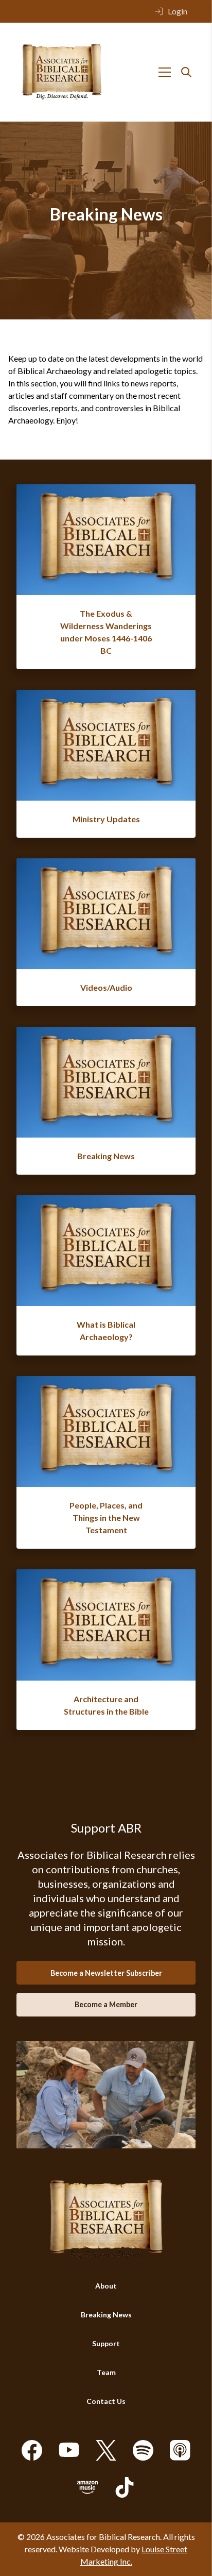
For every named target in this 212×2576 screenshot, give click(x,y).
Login (178, 11)
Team (106, 2372)
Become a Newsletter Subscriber (106, 1973)
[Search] (186, 72)
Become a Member (106, 2004)
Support (106, 2343)
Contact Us (106, 2401)
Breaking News (106, 2315)
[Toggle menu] (165, 72)
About (106, 2286)
